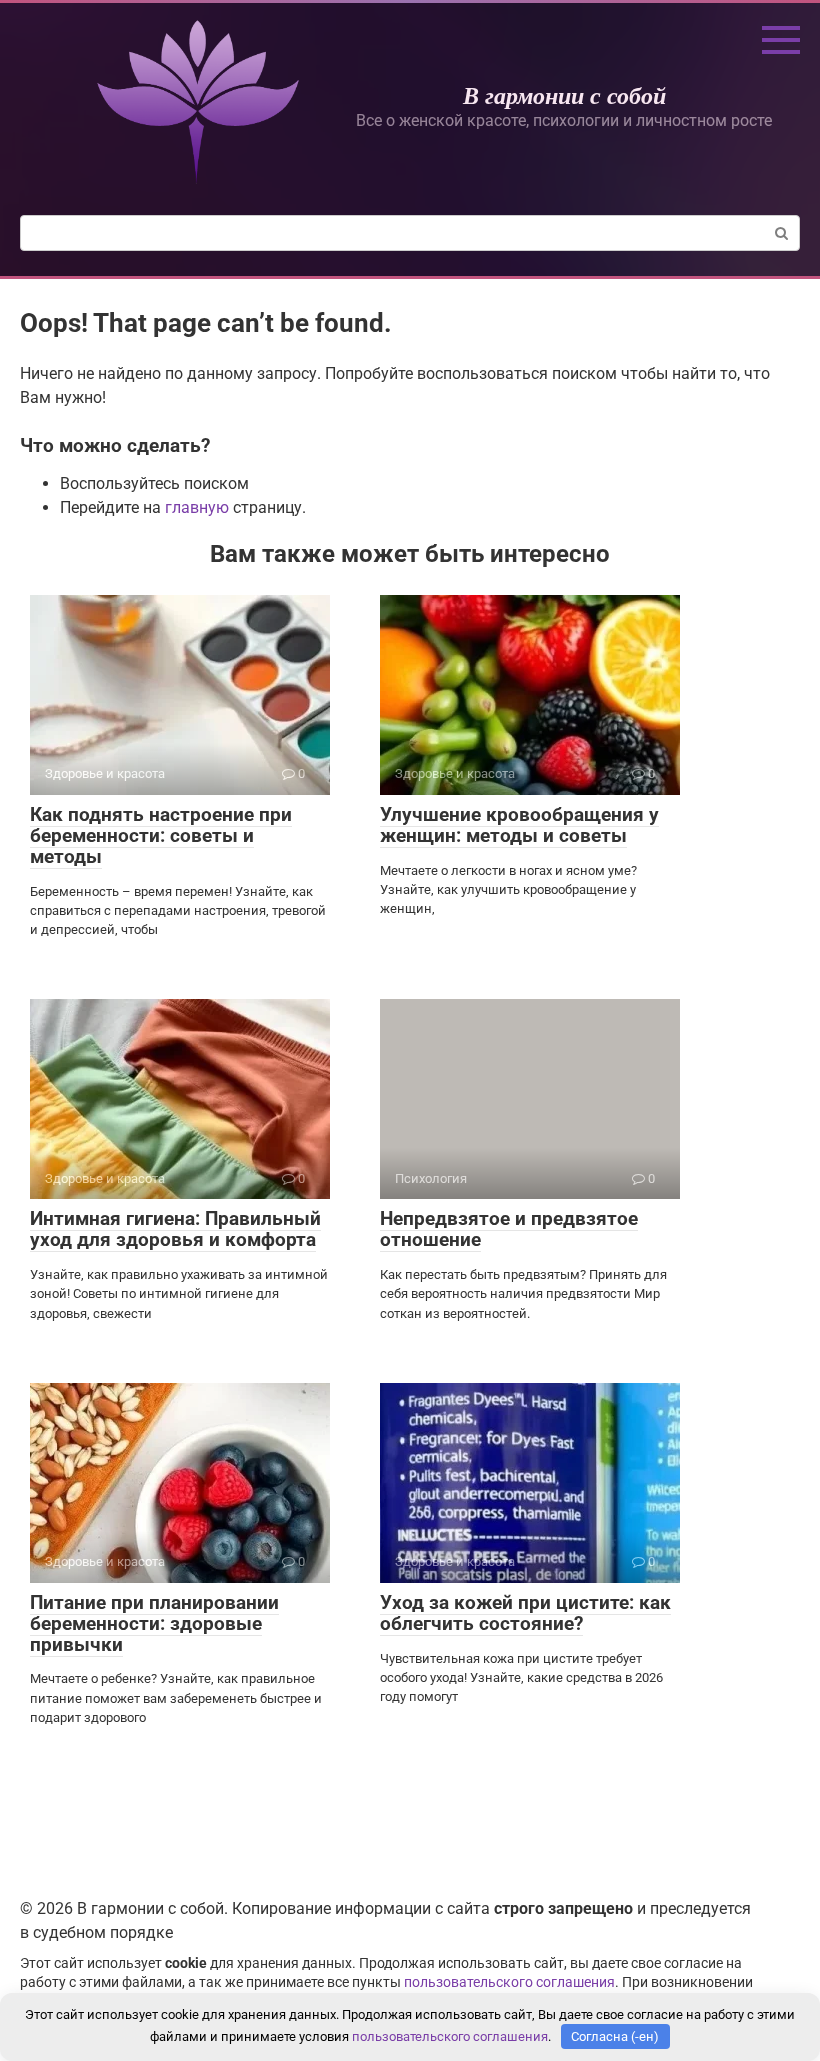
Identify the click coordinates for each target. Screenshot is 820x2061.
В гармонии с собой (564, 95)
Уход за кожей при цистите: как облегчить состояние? (525, 1613)
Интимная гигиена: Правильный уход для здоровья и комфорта (175, 1229)
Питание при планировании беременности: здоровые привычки (154, 1623)
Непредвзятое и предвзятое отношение (509, 1229)
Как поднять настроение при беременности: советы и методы (161, 835)
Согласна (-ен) (615, 2036)
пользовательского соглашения (509, 1982)
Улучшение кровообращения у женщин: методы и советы (519, 825)
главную (197, 507)
